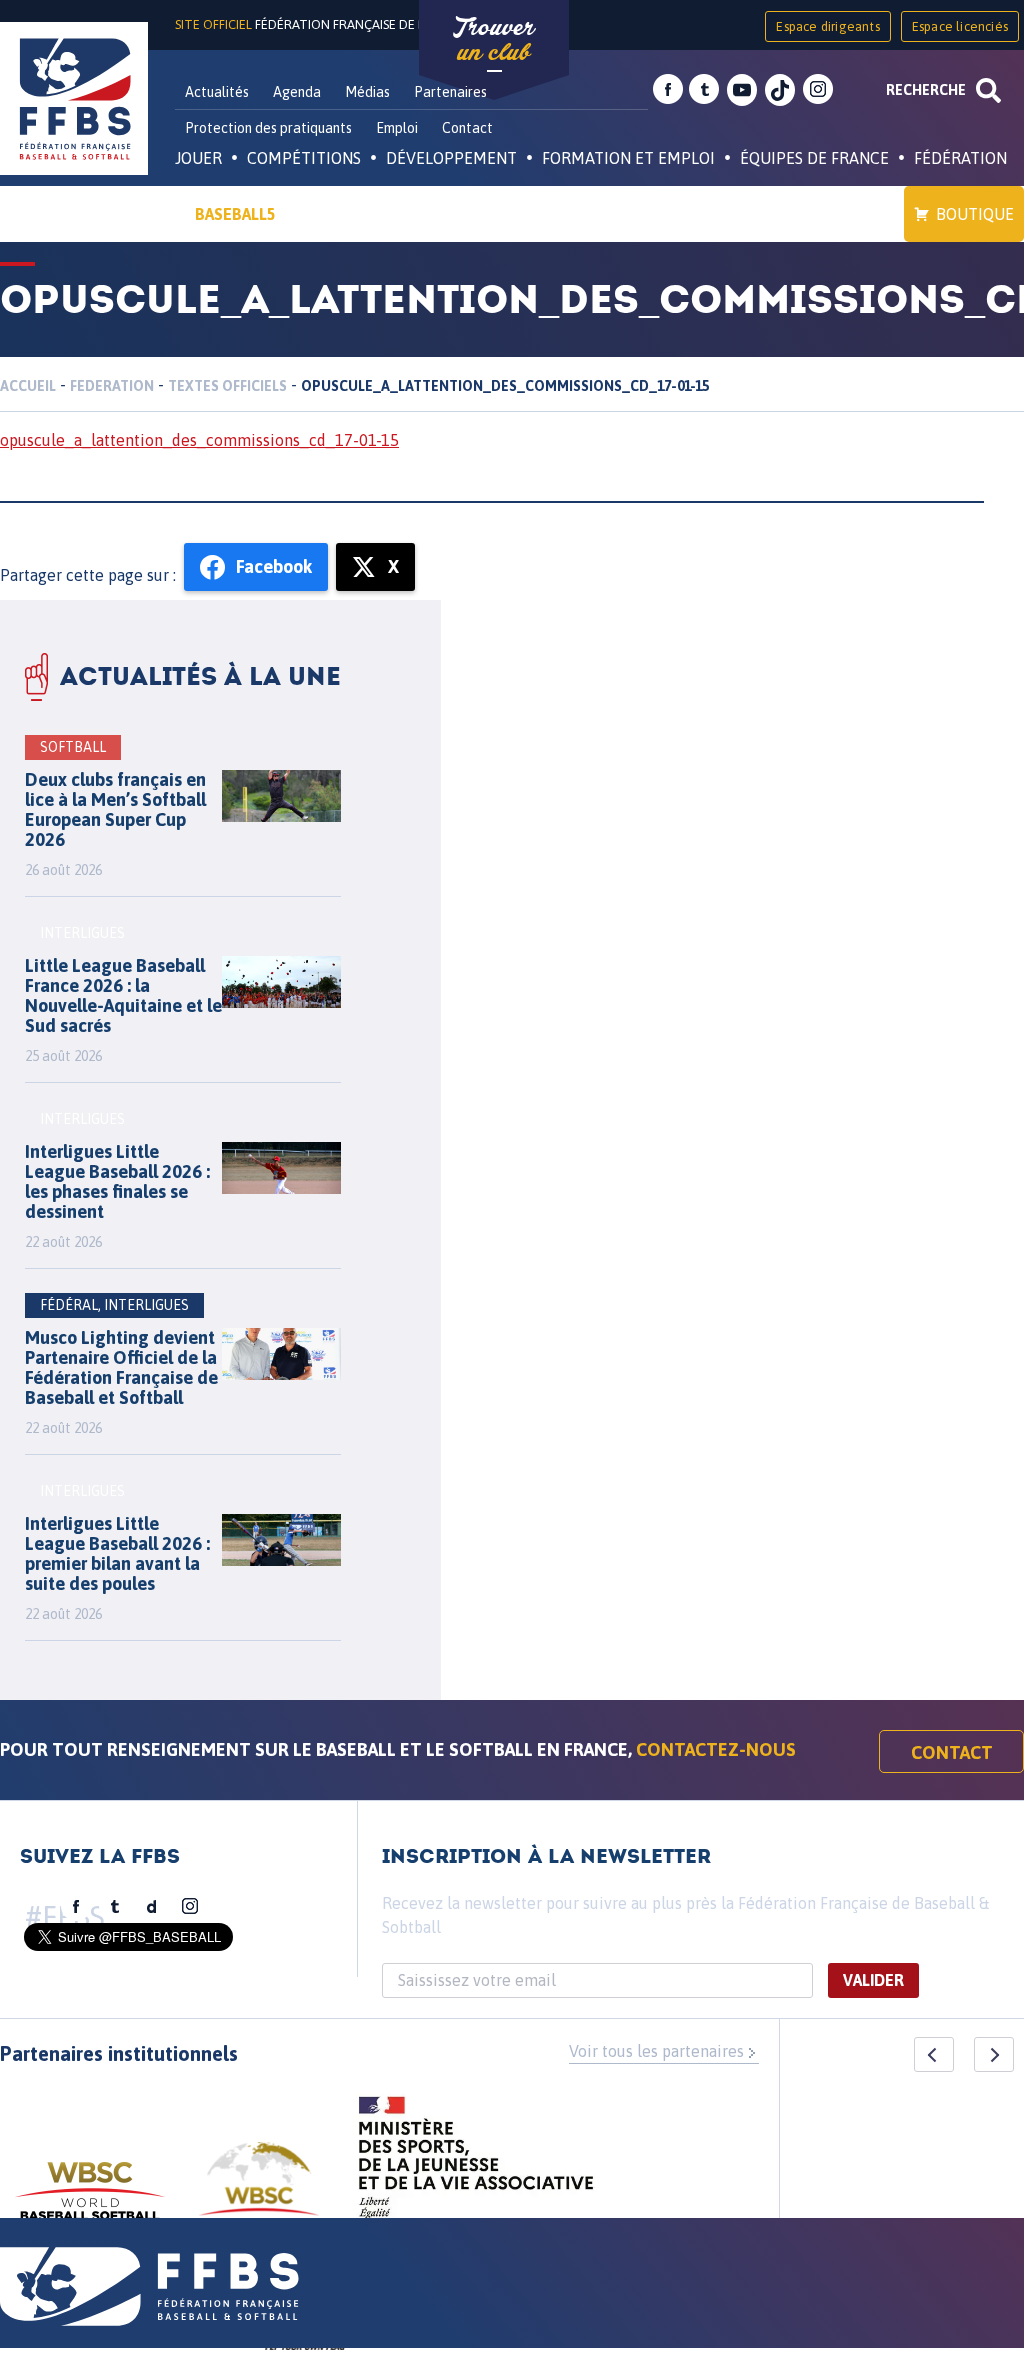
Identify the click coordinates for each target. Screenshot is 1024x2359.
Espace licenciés (960, 26)
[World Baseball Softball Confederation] (90, 2200)
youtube (742, 90)
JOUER (198, 158)
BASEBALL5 (235, 214)
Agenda (297, 92)
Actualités (217, 92)
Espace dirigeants (827, 26)
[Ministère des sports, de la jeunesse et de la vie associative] (476, 2164)
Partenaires (450, 92)
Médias (367, 92)
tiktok (780, 90)
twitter (704, 90)
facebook (668, 90)
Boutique (975, 214)
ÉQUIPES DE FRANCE (814, 158)
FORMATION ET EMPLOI (628, 158)
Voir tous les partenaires (656, 2051)
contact (952, 1752)
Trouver (494, 40)
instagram (818, 90)
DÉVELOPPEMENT (451, 158)
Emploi (397, 128)
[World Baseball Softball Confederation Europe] (259, 2190)
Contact (467, 128)
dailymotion (152, 1907)
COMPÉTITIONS (304, 158)
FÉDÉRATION (960, 158)
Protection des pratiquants (268, 128)
